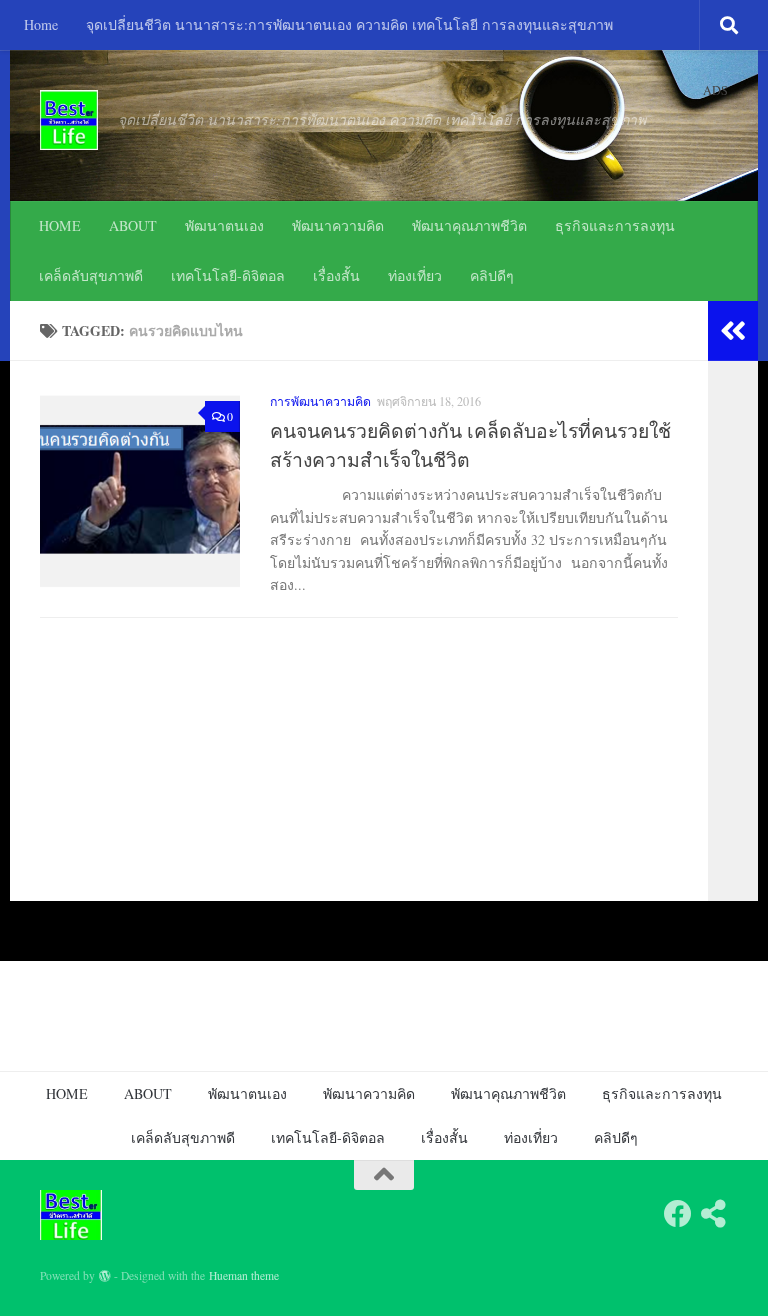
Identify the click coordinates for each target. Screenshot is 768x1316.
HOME (60, 225)
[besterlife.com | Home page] (69, 120)
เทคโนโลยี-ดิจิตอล (228, 275)
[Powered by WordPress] (105, 1276)
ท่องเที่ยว (415, 275)
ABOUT (133, 225)
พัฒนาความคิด (338, 225)
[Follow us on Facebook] (678, 1214)
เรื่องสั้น (336, 275)
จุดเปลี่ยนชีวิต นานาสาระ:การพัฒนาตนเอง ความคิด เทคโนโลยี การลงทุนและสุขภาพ (349, 24)
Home (41, 24)
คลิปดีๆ (492, 275)
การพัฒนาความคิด (320, 401)
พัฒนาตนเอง (224, 225)
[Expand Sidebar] (733, 331)
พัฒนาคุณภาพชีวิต (469, 225)
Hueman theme (244, 1275)
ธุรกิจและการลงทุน (615, 225)
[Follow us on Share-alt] (714, 1214)
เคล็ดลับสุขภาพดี (91, 275)
